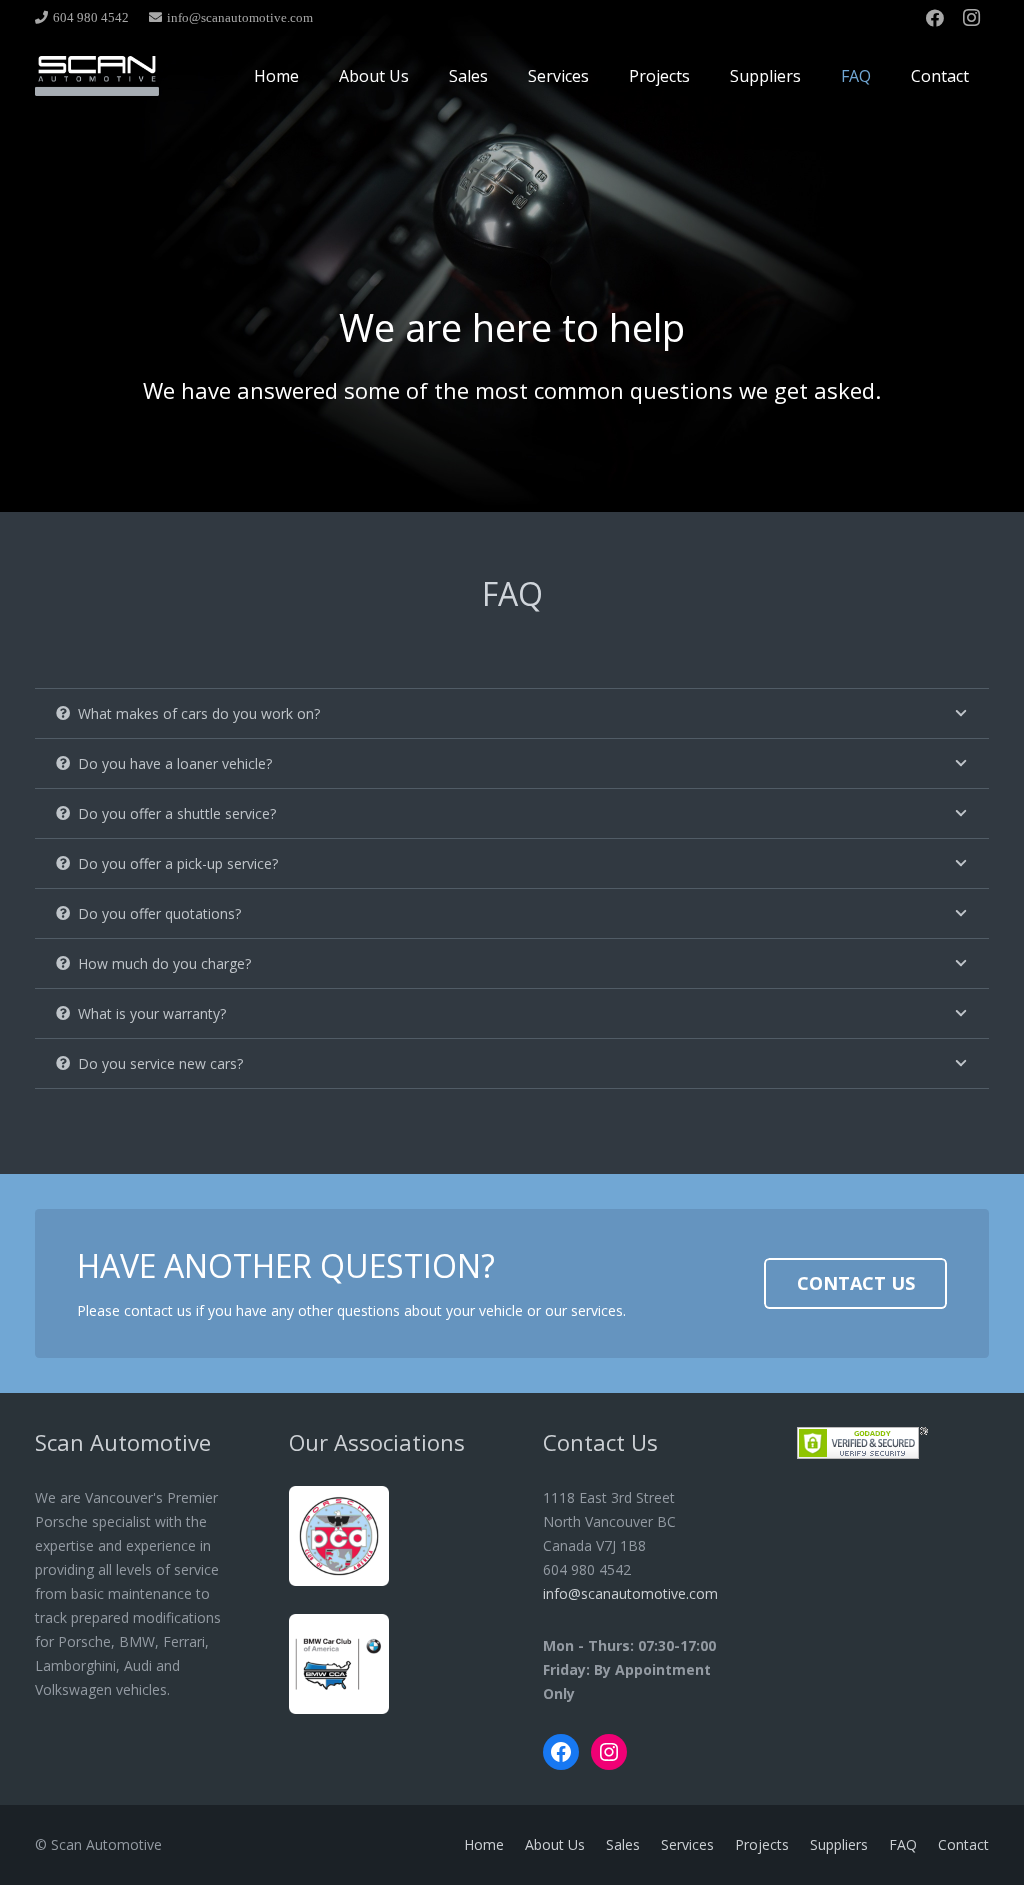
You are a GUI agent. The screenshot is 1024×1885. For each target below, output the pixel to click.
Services (687, 1844)
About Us (555, 1844)
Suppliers (839, 1844)
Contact (963, 1844)
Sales (623, 1844)
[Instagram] (971, 18)
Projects (762, 1844)
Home (484, 1844)
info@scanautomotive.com (630, 1593)
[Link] (97, 76)
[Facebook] (935, 18)
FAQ (903, 1844)
